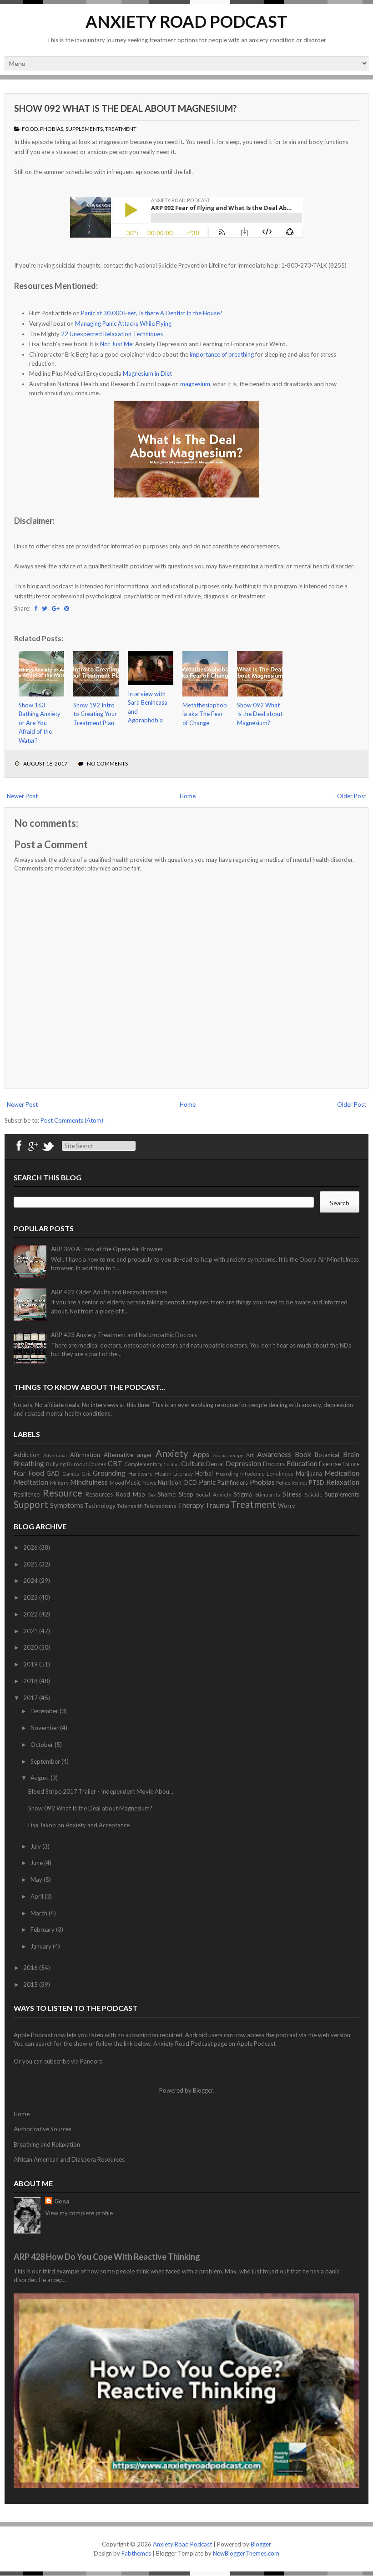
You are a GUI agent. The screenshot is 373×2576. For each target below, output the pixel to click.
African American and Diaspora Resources (69, 2159)
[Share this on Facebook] (36, 608)
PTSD (317, 1482)
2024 (31, 1581)
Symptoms (67, 1505)
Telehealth (130, 1506)
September (46, 1761)
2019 (31, 1664)
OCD (190, 1482)
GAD (53, 1473)
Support (31, 1504)
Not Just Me (116, 344)
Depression (243, 1463)
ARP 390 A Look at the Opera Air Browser (107, 1249)
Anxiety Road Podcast (186, 21)
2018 (31, 1681)
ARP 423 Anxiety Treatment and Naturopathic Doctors (124, 1335)
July (36, 1846)
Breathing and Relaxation (47, 2144)
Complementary (143, 1464)
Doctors (274, 1464)
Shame (167, 1494)
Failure (351, 1464)
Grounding (109, 1473)
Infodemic (252, 1473)
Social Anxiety (214, 1494)
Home (188, 796)
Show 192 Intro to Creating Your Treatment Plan (95, 714)
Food (30, 129)
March (40, 1913)
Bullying (56, 1464)
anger (144, 1455)
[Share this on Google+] (56, 608)
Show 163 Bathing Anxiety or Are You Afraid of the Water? (40, 723)
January (42, 1946)
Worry (287, 1506)
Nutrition (170, 1482)
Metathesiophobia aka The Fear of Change (205, 714)
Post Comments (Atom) (72, 1120)
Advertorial (55, 1455)
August (40, 1778)
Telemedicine (160, 1506)
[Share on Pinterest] (67, 608)
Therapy (191, 1505)
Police (283, 1482)
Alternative (118, 1455)
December (45, 1711)
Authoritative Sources (43, 2129)
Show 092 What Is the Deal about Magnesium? (126, 108)
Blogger (203, 2090)
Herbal (204, 1473)
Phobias (52, 129)
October (43, 1745)
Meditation (31, 1482)
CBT (115, 1463)
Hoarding (227, 1473)
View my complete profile (79, 2213)
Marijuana (309, 1473)
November (45, 1728)
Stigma (243, 1494)
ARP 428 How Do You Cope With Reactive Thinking (107, 2257)
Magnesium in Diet (147, 373)
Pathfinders (233, 1482)
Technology (100, 1506)
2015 (31, 1984)
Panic (207, 1482)
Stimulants (268, 1494)
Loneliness (280, 1473)
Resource (63, 1493)
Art (250, 1455)
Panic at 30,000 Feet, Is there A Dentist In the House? (152, 313)
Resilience (27, 1494)
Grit (86, 1473)
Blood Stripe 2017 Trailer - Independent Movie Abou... (101, 1791)
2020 (31, 1647)
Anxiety (172, 1453)
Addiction (27, 1455)
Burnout (77, 1464)
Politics (300, 1483)
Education (302, 1463)
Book (303, 1454)
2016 (31, 1968)
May (37, 1880)
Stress (292, 1494)
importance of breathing (222, 354)
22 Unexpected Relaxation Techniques (112, 334)
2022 (31, 1614)
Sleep (186, 1494)
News (149, 1482)
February (43, 1930)
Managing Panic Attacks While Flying (123, 323)
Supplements (84, 129)
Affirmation (85, 1455)
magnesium (195, 384)
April (38, 1896)
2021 (31, 1631)
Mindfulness (89, 1482)
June (37, 1863)
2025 (31, 1564)
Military (59, 1482)
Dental (215, 1464)
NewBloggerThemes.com (246, 2553)
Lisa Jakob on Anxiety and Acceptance (79, 1825)
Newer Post (22, 796)
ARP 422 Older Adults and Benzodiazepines (109, 1292)
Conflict (172, 1464)
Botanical (327, 1455)
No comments (107, 763)
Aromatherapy (228, 1455)
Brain (351, 1454)
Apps (201, 1454)
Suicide (314, 1494)
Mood (117, 1482)
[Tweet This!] (45, 608)
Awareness (274, 1454)
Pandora (91, 2061)
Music (133, 1482)
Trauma (217, 1505)
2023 (31, 1597)
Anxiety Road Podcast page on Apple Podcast (214, 2044)
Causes (97, 1464)
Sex (152, 1495)
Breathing (29, 1463)
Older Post (352, 796)
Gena (62, 2201)
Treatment (121, 129)
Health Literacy (174, 1473)
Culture (193, 1463)
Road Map (131, 1494)
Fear (20, 1473)
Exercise (330, 1464)
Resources (99, 1494)
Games (71, 1473)
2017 (31, 1698)
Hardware (141, 1473)
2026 (31, 1547)
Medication (342, 1473)
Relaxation (343, 1482)
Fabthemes (136, 2553)
